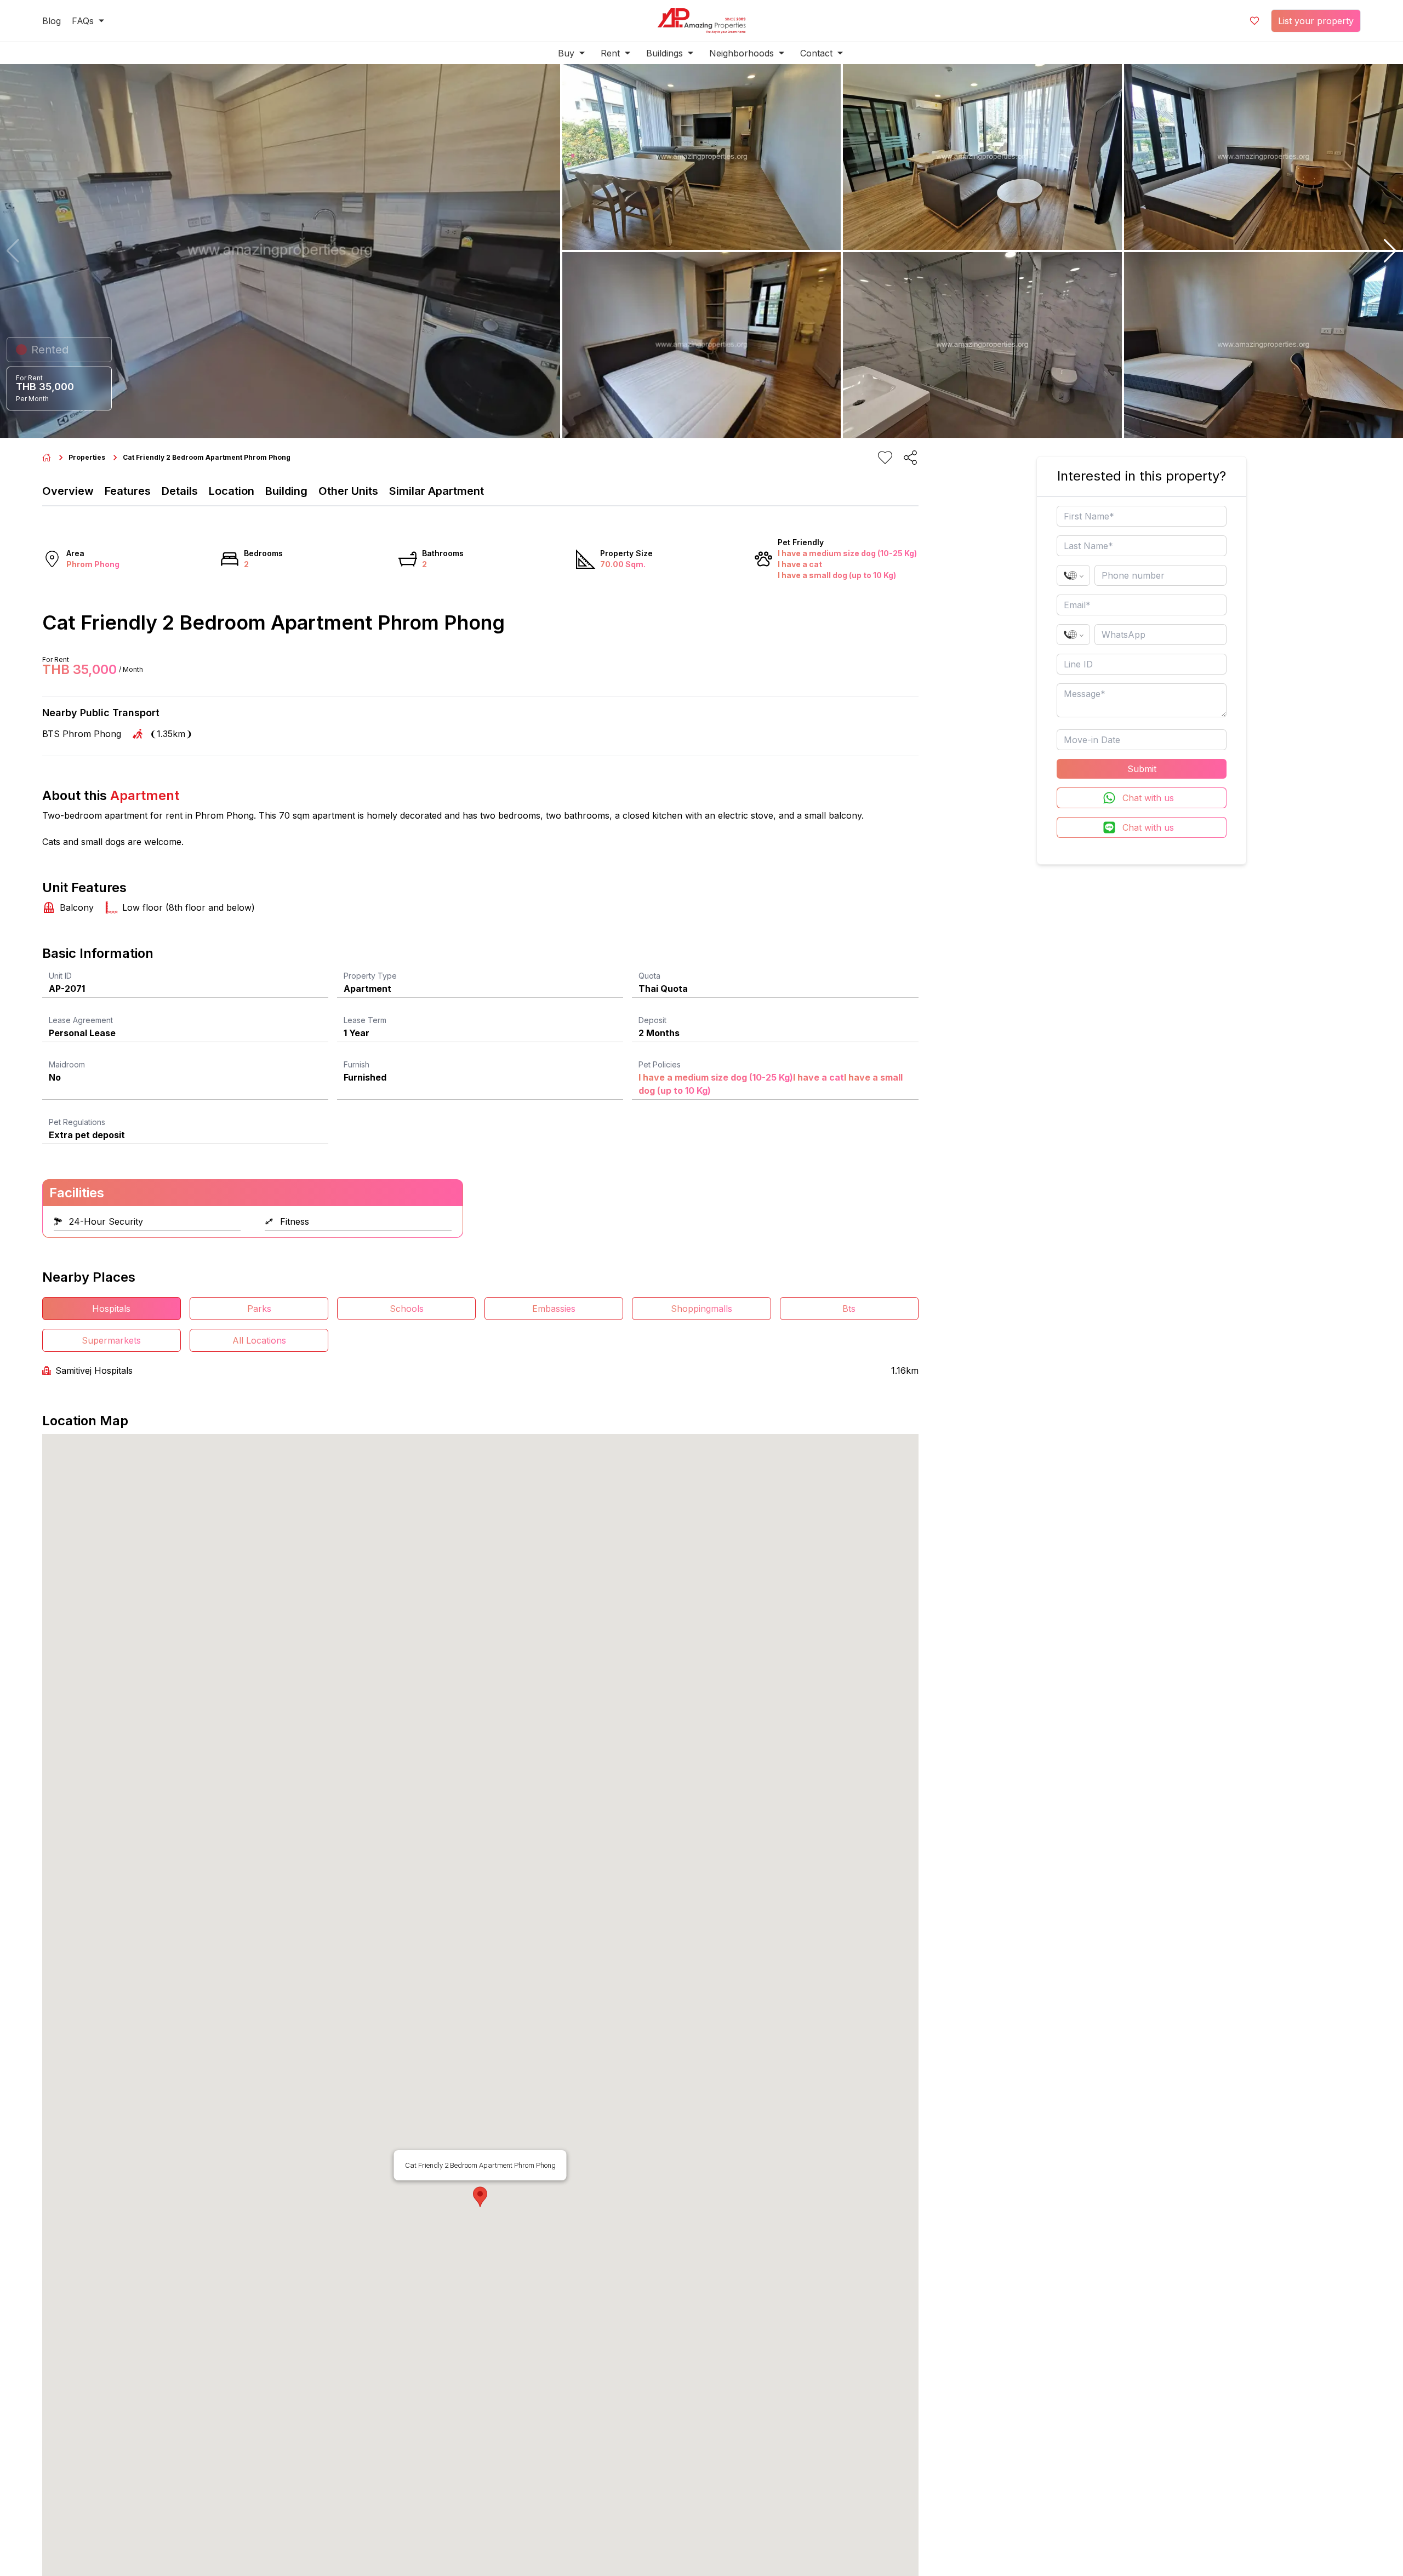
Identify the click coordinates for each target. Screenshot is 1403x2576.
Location (232, 491)
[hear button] (885, 458)
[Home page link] (47, 458)
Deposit (652, 1020)
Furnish (357, 1064)
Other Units (348, 491)
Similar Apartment (437, 491)
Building (286, 491)
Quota (649, 976)
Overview (68, 491)
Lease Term (365, 1020)
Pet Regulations (77, 1122)
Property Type (370, 976)
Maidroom (67, 1064)
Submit (1142, 769)
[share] (910, 458)
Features (128, 491)
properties (87, 457)
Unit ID (60, 976)
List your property (1316, 21)
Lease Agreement (81, 1020)
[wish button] (1254, 21)
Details (180, 491)
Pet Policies (660, 1064)
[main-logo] (701, 21)
